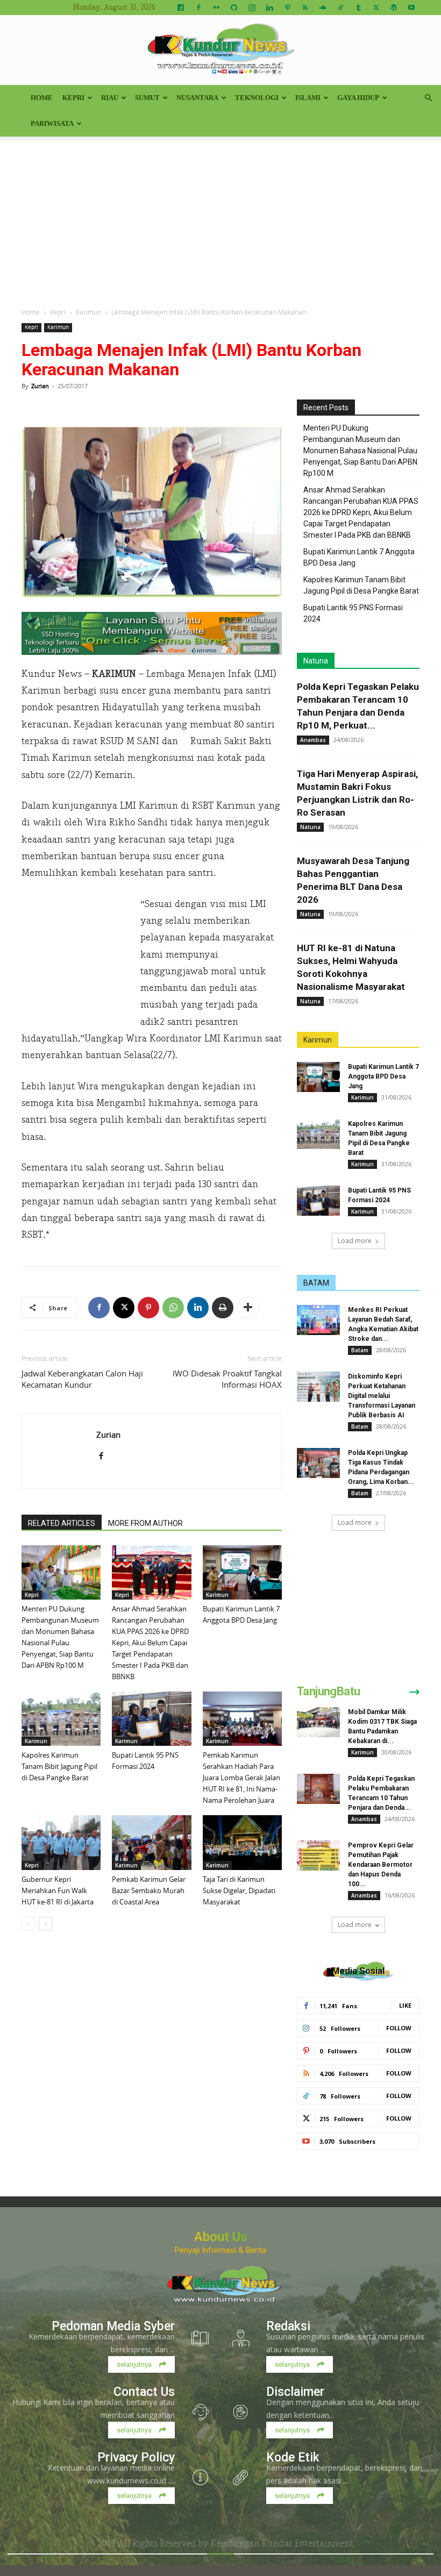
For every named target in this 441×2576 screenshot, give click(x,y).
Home (42, 98)
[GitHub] (234, 8)
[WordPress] (394, 8)
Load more (355, 1241)
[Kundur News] (220, 51)
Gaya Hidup (358, 98)
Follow (399, 2028)
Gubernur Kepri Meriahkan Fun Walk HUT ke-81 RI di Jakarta (58, 1890)
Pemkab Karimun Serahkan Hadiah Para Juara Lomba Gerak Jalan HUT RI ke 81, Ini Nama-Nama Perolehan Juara (241, 1778)
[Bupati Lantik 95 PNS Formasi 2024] (151, 1719)
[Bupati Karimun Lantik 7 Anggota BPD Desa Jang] (242, 1572)
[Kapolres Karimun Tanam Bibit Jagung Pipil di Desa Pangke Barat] (61, 1719)
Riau (110, 98)
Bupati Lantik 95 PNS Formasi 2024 (353, 613)
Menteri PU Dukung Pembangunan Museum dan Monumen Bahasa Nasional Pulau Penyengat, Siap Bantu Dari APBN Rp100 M (360, 451)
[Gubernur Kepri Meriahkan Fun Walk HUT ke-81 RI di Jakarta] (61, 1842)
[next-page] (45, 1924)
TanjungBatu (328, 1691)
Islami (308, 98)
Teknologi (257, 98)
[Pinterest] (287, 8)
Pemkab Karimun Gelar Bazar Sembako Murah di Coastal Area (149, 1890)
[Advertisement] (220, 217)
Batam (360, 1350)
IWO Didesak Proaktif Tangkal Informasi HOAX (227, 1379)
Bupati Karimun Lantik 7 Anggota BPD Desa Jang (359, 557)
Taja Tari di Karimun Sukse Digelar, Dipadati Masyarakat (239, 1890)
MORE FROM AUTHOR (145, 1523)
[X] (376, 8)
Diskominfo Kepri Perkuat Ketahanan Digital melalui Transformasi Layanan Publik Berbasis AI (382, 1396)
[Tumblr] (358, 8)
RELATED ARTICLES (62, 1523)
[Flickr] (216, 8)
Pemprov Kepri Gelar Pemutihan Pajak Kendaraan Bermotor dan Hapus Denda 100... (381, 1865)
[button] (428, 98)
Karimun (88, 312)
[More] (248, 1308)
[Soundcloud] (323, 8)
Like (405, 2005)
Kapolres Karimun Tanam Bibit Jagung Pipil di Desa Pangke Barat (59, 1766)
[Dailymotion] (181, 8)
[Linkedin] (269, 8)
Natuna (316, 661)
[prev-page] (28, 1924)
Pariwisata (52, 123)
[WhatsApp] (173, 1308)
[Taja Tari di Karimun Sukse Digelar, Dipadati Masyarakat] (242, 1842)
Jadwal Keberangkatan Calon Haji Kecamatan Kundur (82, 1379)
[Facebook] (198, 8)
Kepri (73, 98)
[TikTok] (340, 8)
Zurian (40, 386)
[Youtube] (411, 8)
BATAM (316, 1283)
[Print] (223, 1308)
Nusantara (197, 98)
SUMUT (147, 98)
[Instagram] (252, 8)
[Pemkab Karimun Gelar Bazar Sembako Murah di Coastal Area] (151, 1842)
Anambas (313, 740)
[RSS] (305, 8)
